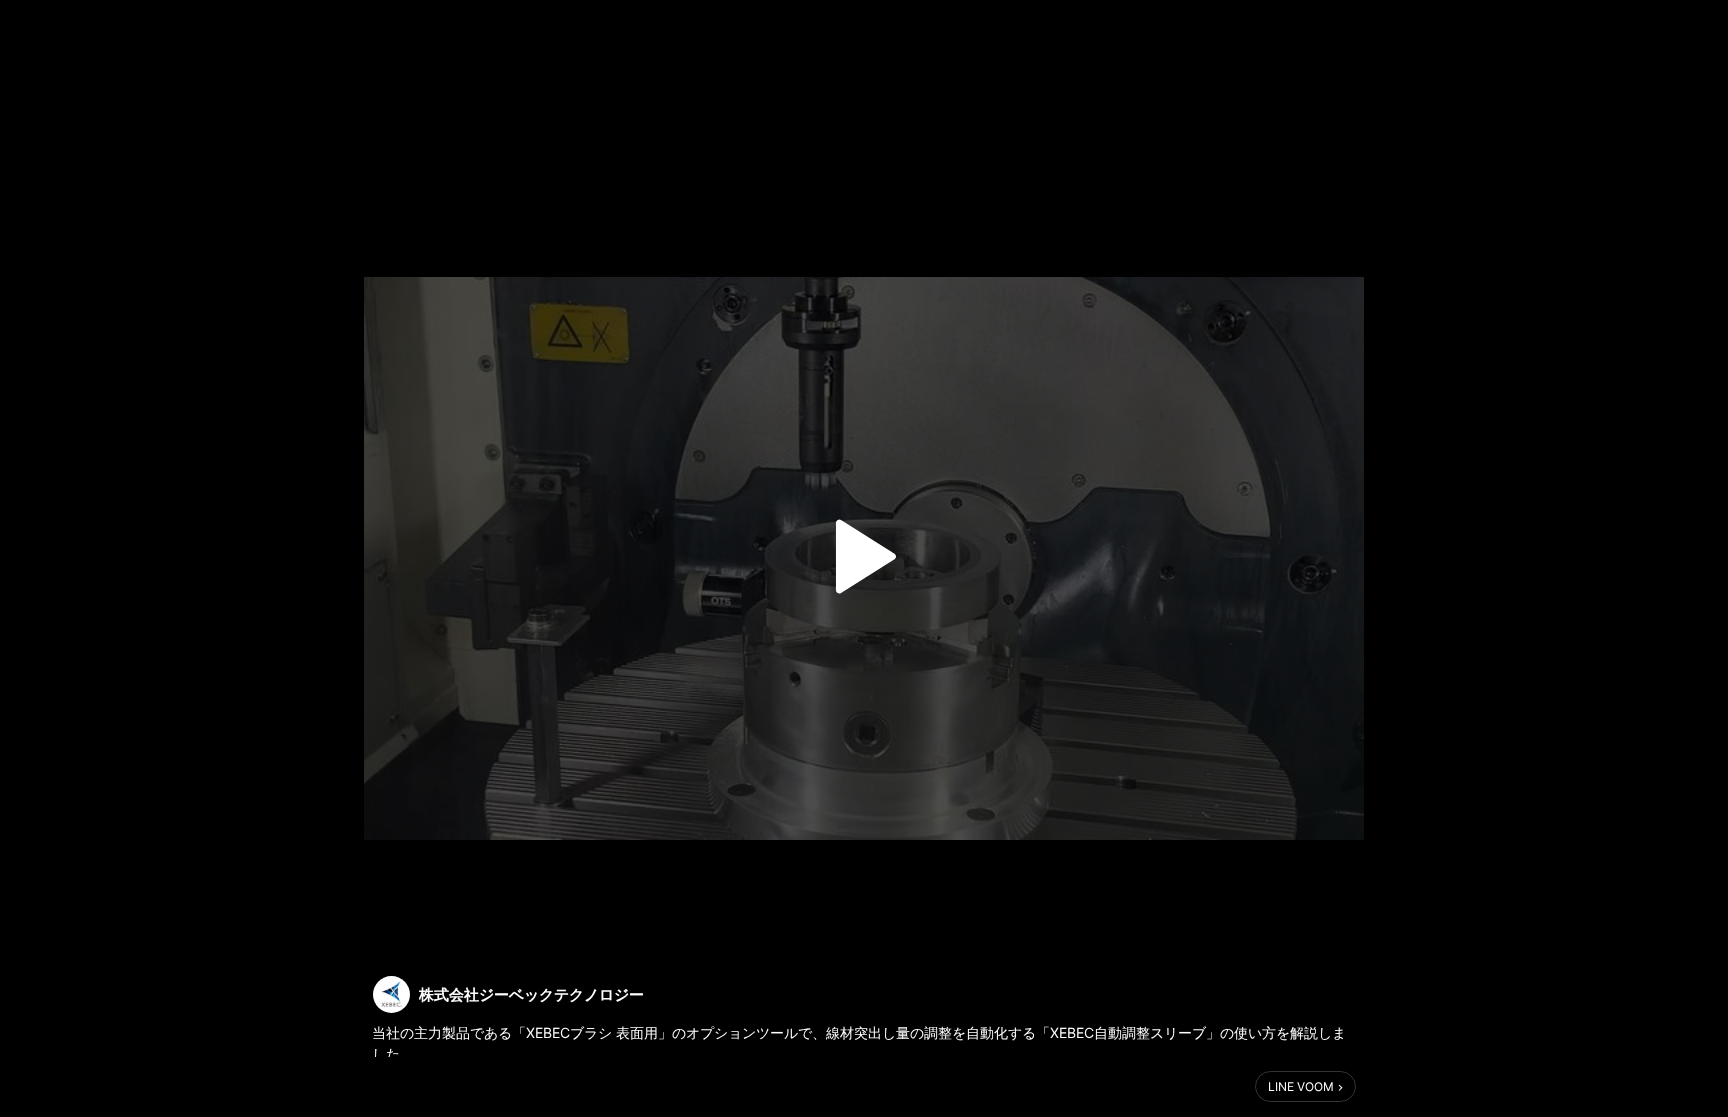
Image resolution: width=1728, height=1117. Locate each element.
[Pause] (864, 556)
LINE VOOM (1301, 1086)
